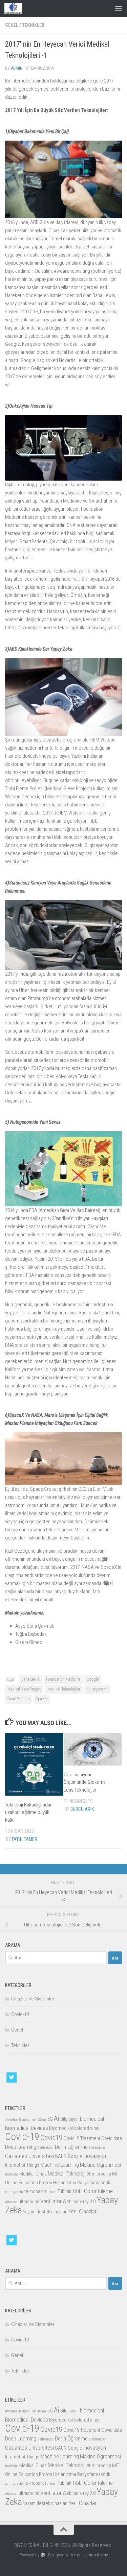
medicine (12, 2174)
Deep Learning (21, 2147)
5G (50, 2119)
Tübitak (64, 2192)
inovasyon (95, 2156)
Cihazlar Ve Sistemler (33, 1999)
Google (93, 1679)
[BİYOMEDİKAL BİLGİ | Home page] (16, 8)
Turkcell (51, 2192)
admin (17, 68)
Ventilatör (51, 2201)
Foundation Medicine (63, 1679)
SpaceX (42, 1699)
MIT (116, 2174)
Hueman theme (94, 2555)
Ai (57, 2118)
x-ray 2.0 (88, 2202)
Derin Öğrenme (71, 2147)
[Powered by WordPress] (43, 2555)
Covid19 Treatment (82, 2138)
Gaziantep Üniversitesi (29, 2156)
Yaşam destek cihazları (45, 2212)
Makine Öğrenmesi (100, 2165)
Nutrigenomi (97, 1689)
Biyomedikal (61, 2128)
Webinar (71, 2202)
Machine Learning (60, 2165)
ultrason (11, 2202)
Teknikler (33, 25)
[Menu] (119, 8)
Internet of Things (22, 2165)
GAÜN (61, 2156)
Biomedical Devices (27, 2128)
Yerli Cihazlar (82, 2211)
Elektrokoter (97, 2148)
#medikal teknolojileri (21, 2120)
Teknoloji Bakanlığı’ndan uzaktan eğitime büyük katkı (29, 1812)
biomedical (92, 2119)
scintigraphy (14, 2192)
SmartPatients (19, 1699)
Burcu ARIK (82, 1809)
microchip (101, 2174)
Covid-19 (20, 2014)
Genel (12, 25)
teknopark (34, 2192)
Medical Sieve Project (24, 1689)
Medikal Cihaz (33, 2174)
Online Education (22, 2183)
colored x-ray (87, 2128)
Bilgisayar (70, 2119)
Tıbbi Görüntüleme (92, 2191)
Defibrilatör (46, 2148)
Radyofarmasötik (94, 2183)
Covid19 (51, 2138)
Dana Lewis (30, 1679)
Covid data (112, 2138)
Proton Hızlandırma (58, 2183)
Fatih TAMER (25, 1839)
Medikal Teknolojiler (64, 1689)
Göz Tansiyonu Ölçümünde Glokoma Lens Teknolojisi (85, 1782)
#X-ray (42, 2120)
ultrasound (29, 2202)
